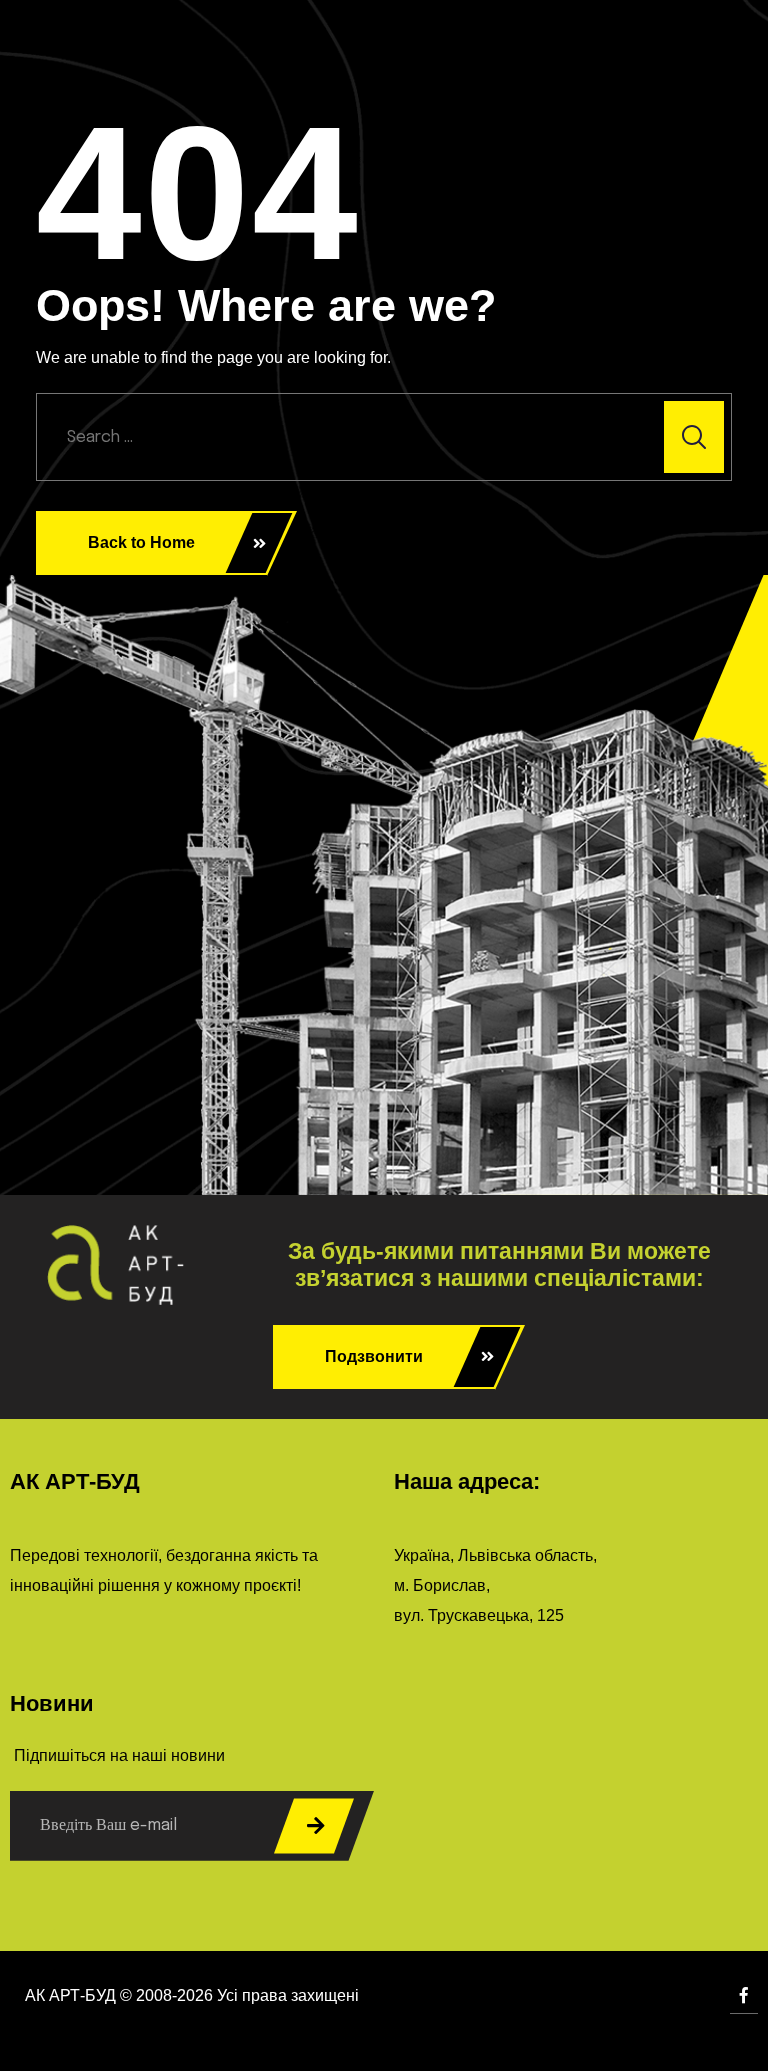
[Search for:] (384, 437)
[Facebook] (744, 1995)
